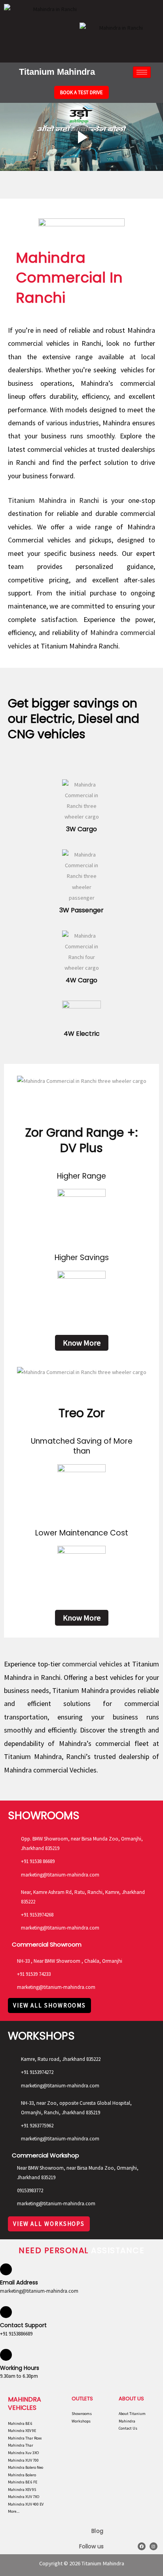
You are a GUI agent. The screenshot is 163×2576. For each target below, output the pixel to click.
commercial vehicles (92, 1664)
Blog (98, 2531)
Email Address (19, 2282)
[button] (8, 137)
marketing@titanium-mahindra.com (39, 2291)
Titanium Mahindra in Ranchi (53, 500)
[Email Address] (6, 2269)
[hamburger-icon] (142, 72)
